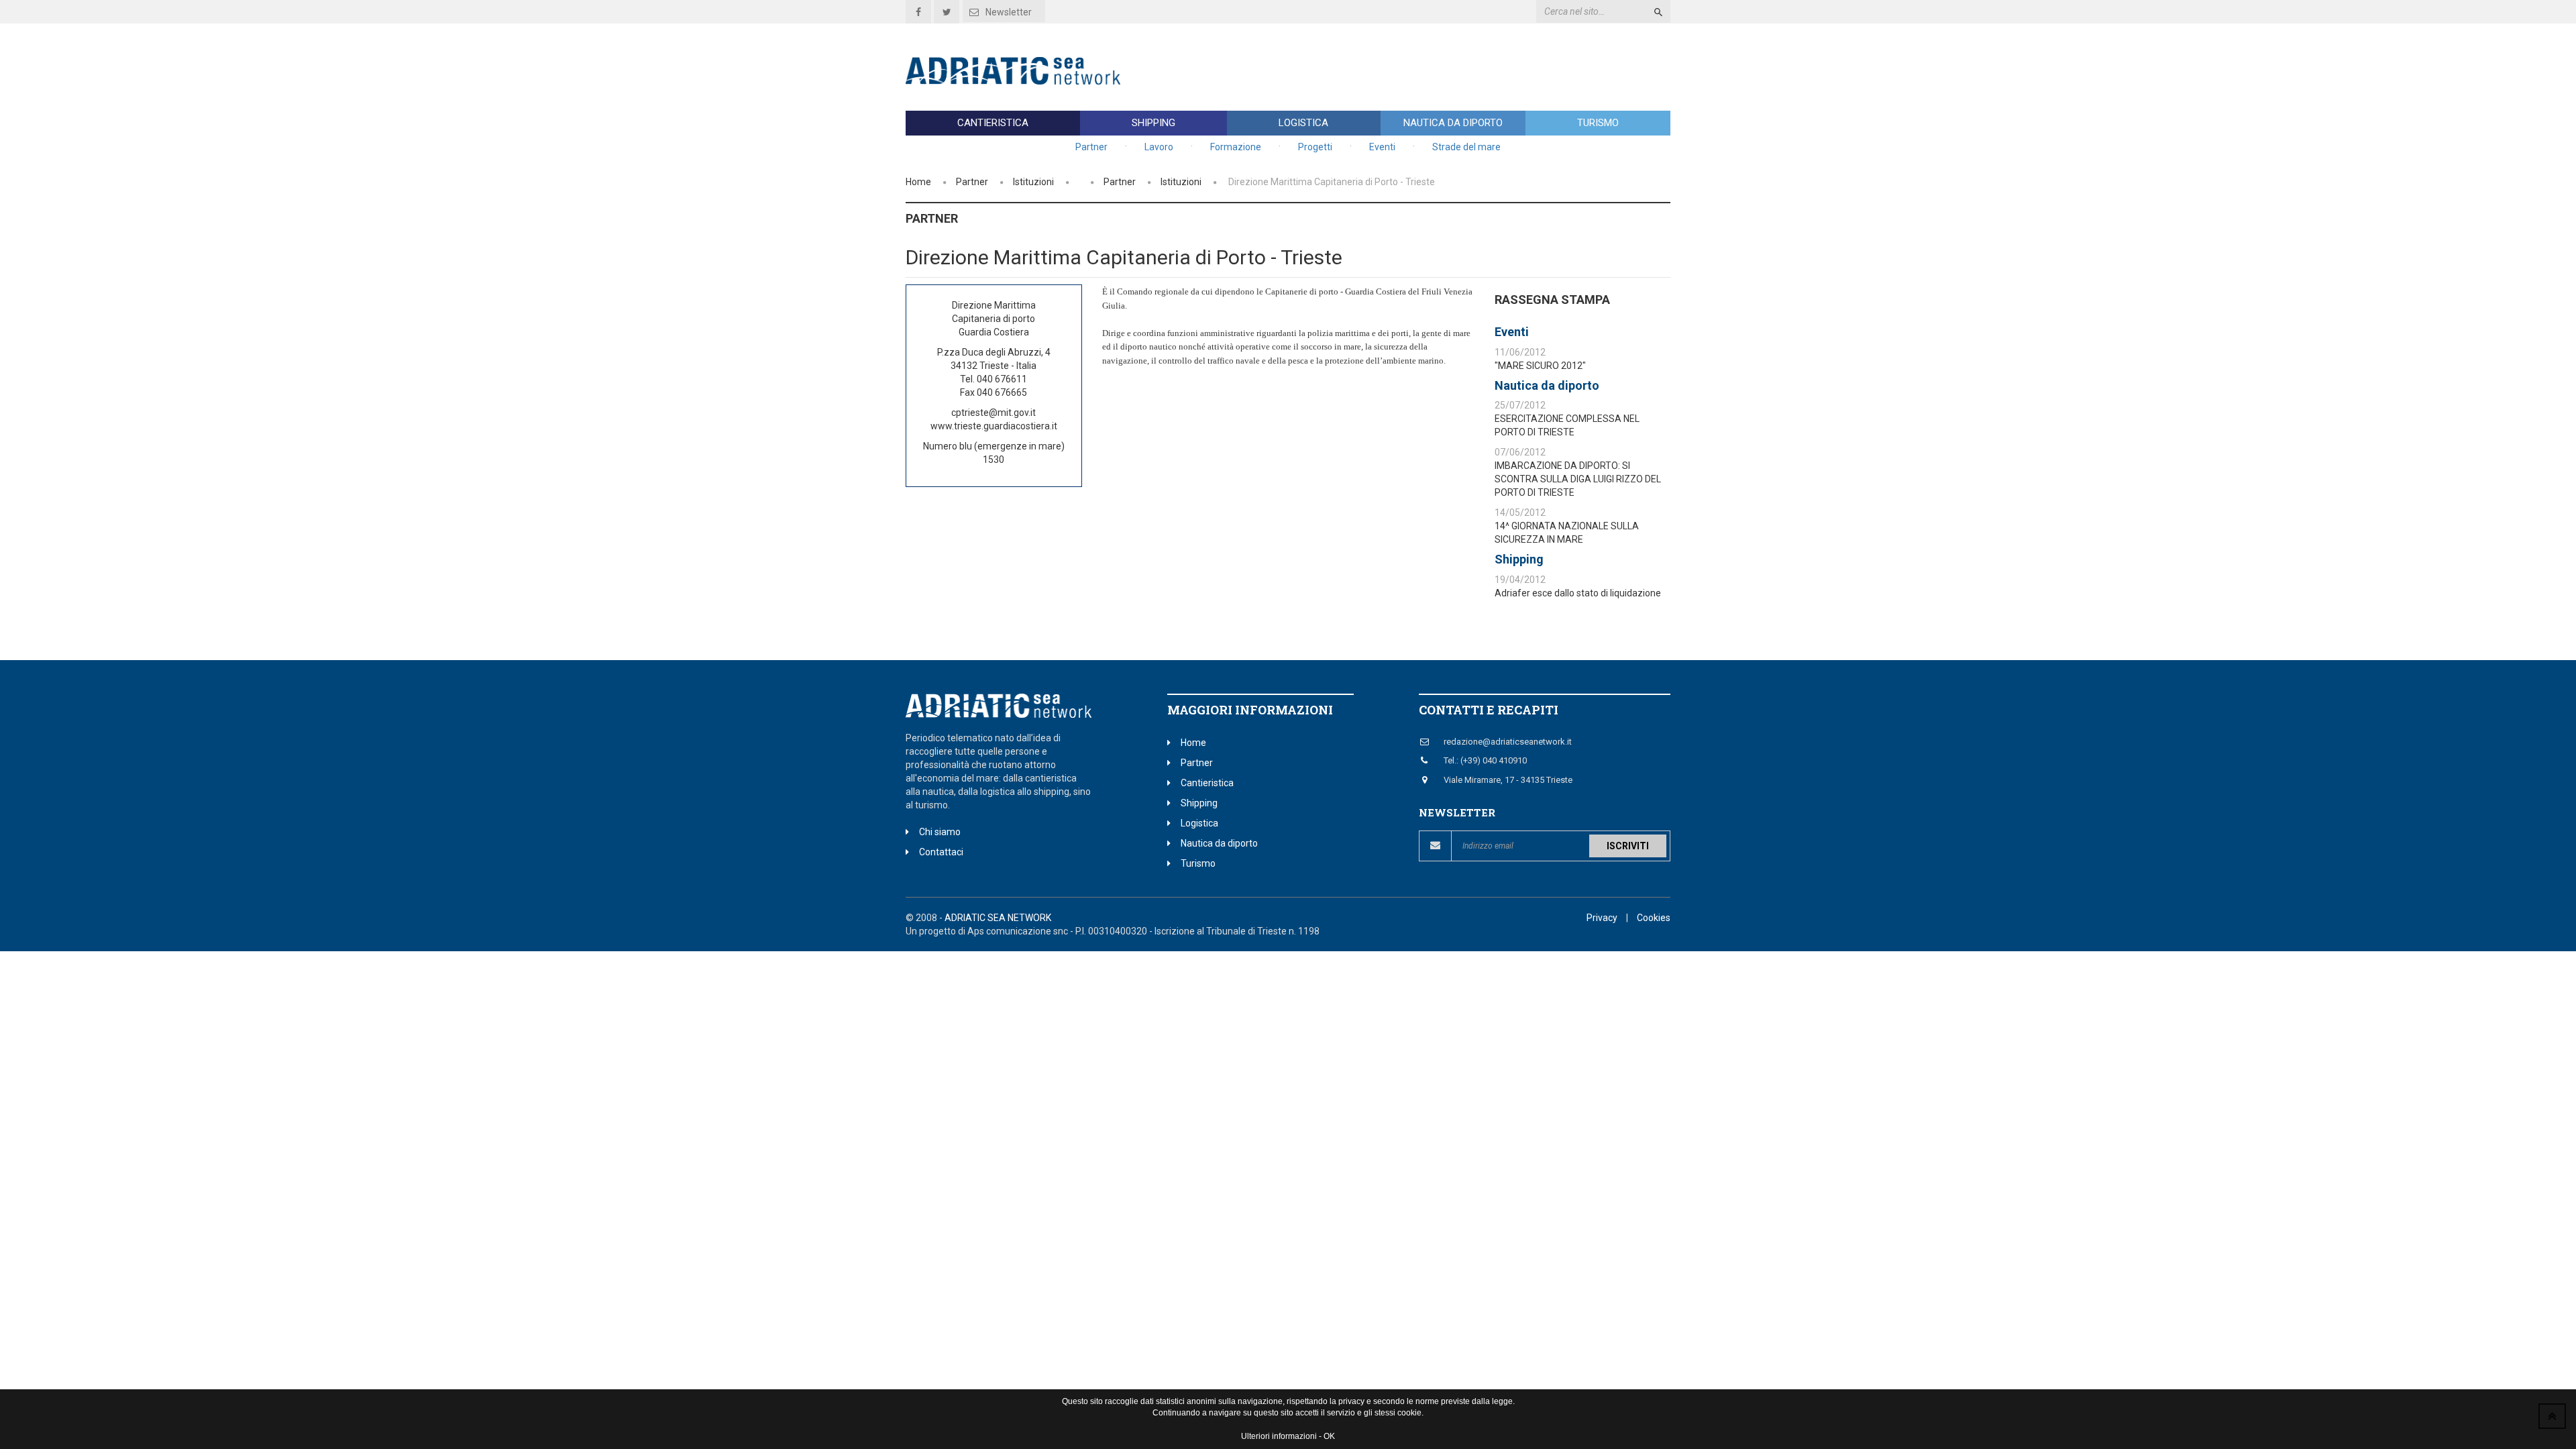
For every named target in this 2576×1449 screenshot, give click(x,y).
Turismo (1598, 123)
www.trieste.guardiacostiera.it (994, 426)
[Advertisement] (1426, 67)
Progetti (1315, 147)
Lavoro (1159, 147)
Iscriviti (1628, 846)
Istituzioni (1033, 182)
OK (1329, 1436)
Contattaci (941, 852)
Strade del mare (1466, 147)
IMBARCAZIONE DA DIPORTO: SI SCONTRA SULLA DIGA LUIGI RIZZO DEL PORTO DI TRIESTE (1578, 479)
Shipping (1153, 123)
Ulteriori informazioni (1279, 1436)
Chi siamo (940, 832)
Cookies (1654, 918)
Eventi (1382, 147)
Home (918, 182)
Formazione (1236, 147)
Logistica (1303, 123)
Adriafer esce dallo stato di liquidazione (1578, 593)
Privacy (1602, 918)
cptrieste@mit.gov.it (994, 413)
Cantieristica (993, 123)
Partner (1091, 147)
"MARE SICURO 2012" (1540, 366)
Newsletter (1009, 12)
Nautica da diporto (1453, 123)
